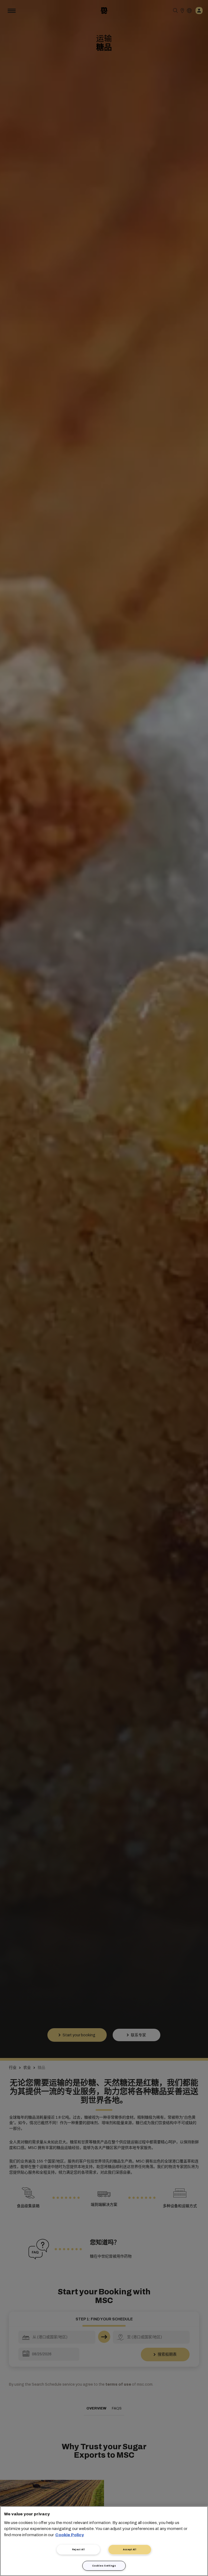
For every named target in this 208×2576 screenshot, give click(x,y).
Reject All (79, 2549)
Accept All (130, 2549)
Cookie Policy (70, 2535)
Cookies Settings (104, 2566)
